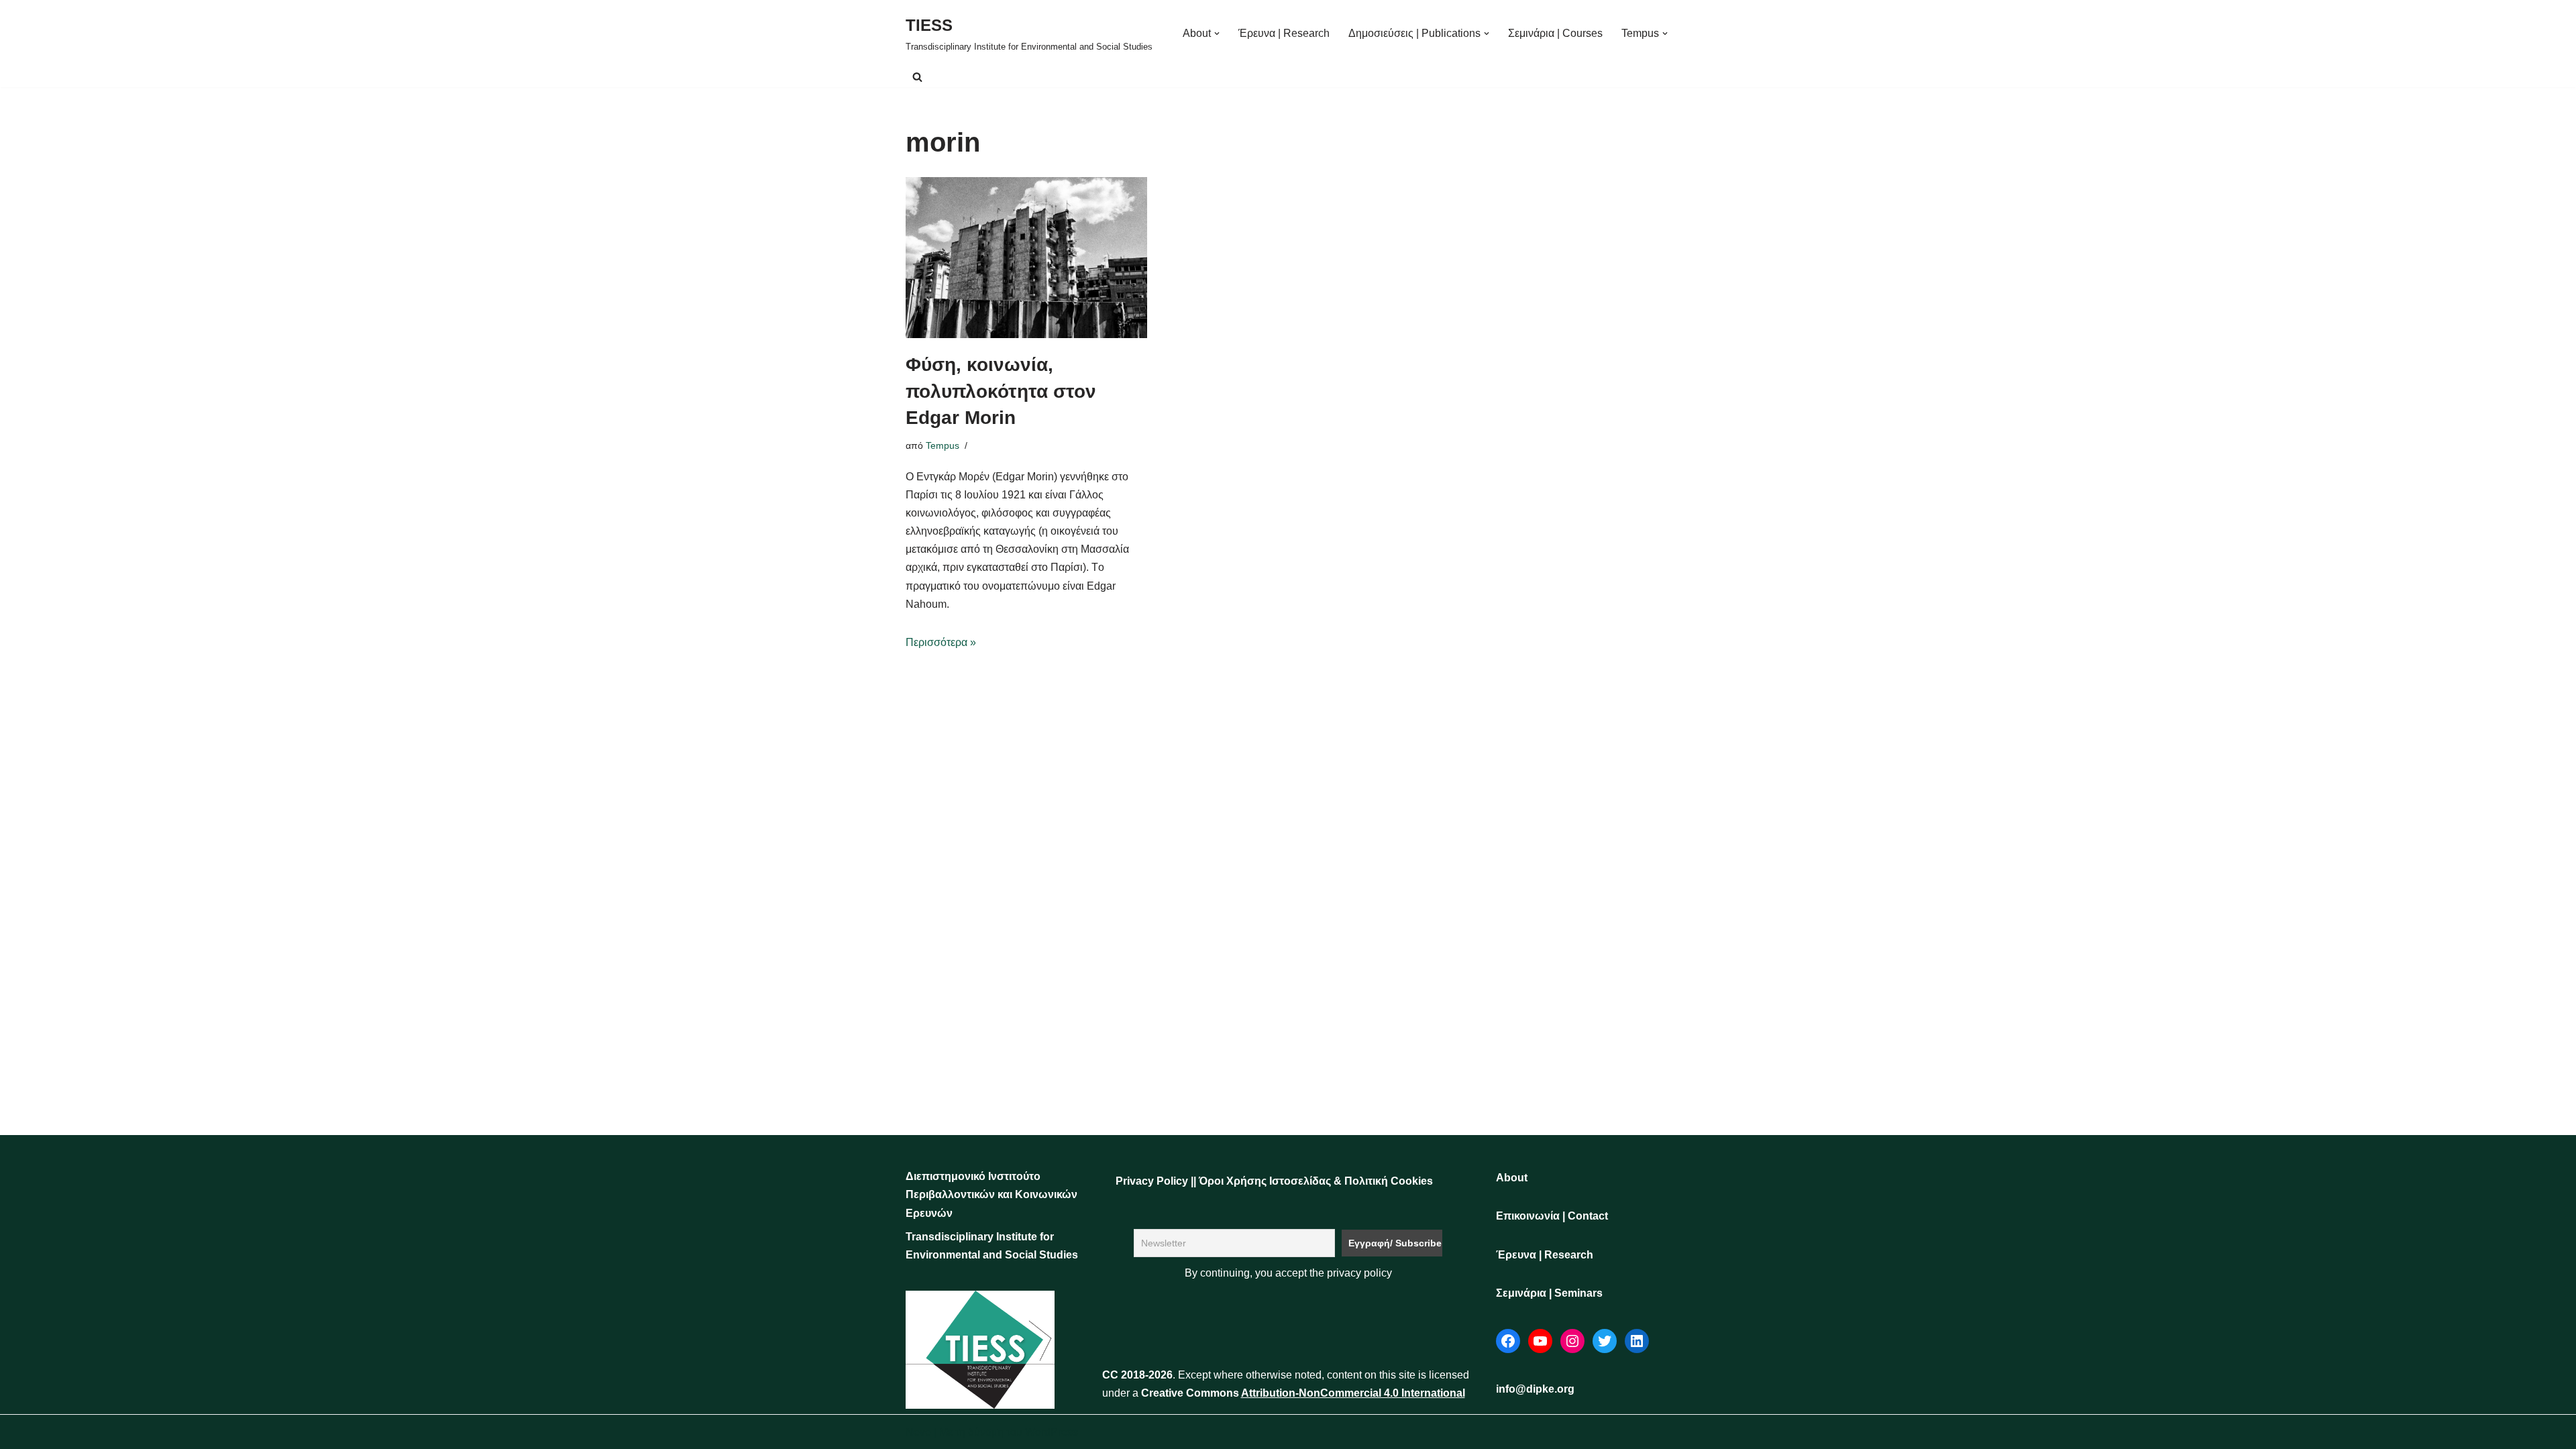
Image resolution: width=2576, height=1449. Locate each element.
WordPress (1052, 1432)
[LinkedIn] (1637, 1341)
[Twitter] (1605, 1341)
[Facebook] (1508, 1341)
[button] (1217, 34)
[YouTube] (1540, 1341)
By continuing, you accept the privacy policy (1288, 1273)
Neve (918, 1432)
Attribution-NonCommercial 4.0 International (1353, 1393)
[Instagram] (1572, 1341)
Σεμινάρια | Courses (1555, 33)
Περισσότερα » (941, 642)
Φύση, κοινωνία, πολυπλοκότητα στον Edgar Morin (1001, 391)
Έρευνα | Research (1284, 33)
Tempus (943, 445)
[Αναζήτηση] (917, 77)
